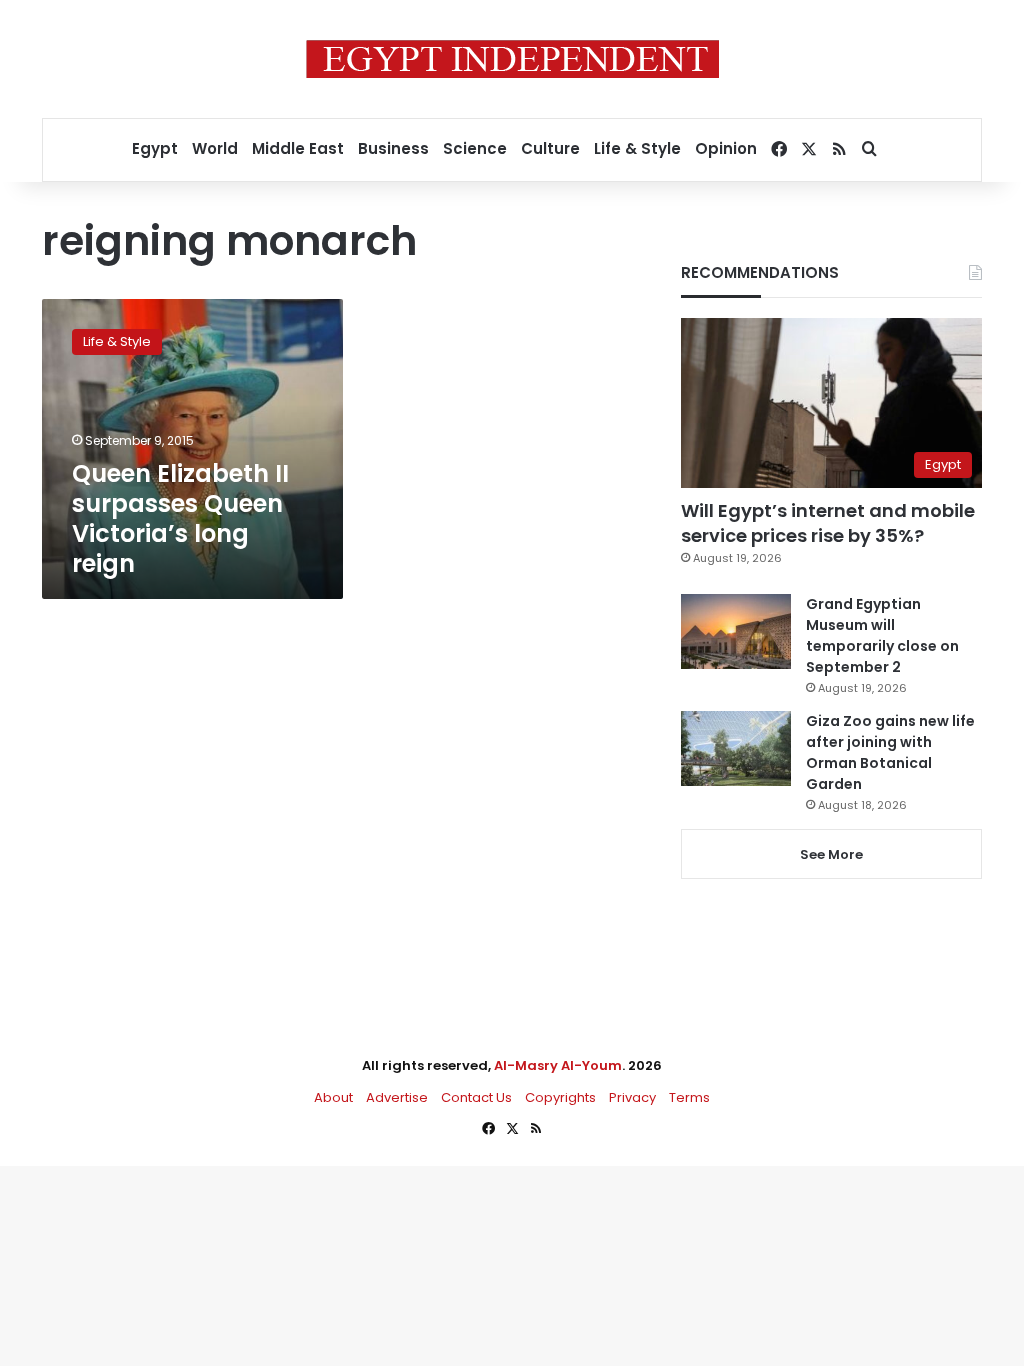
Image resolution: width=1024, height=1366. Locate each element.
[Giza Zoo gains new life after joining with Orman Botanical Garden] (736, 748)
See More (831, 854)
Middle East (298, 148)
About (333, 1097)
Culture (550, 148)
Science (475, 148)
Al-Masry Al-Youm (558, 1065)
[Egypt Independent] (512, 59)
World (215, 148)
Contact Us (476, 1097)
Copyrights (560, 1097)
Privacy (632, 1097)
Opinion (726, 148)
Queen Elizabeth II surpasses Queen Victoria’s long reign (180, 518)
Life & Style (637, 148)
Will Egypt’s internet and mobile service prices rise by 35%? (828, 523)
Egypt (155, 148)
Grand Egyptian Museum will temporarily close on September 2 (882, 635)
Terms (689, 1097)
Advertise (397, 1097)
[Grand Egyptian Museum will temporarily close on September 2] (736, 631)
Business (393, 148)
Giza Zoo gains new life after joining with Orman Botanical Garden (890, 752)
